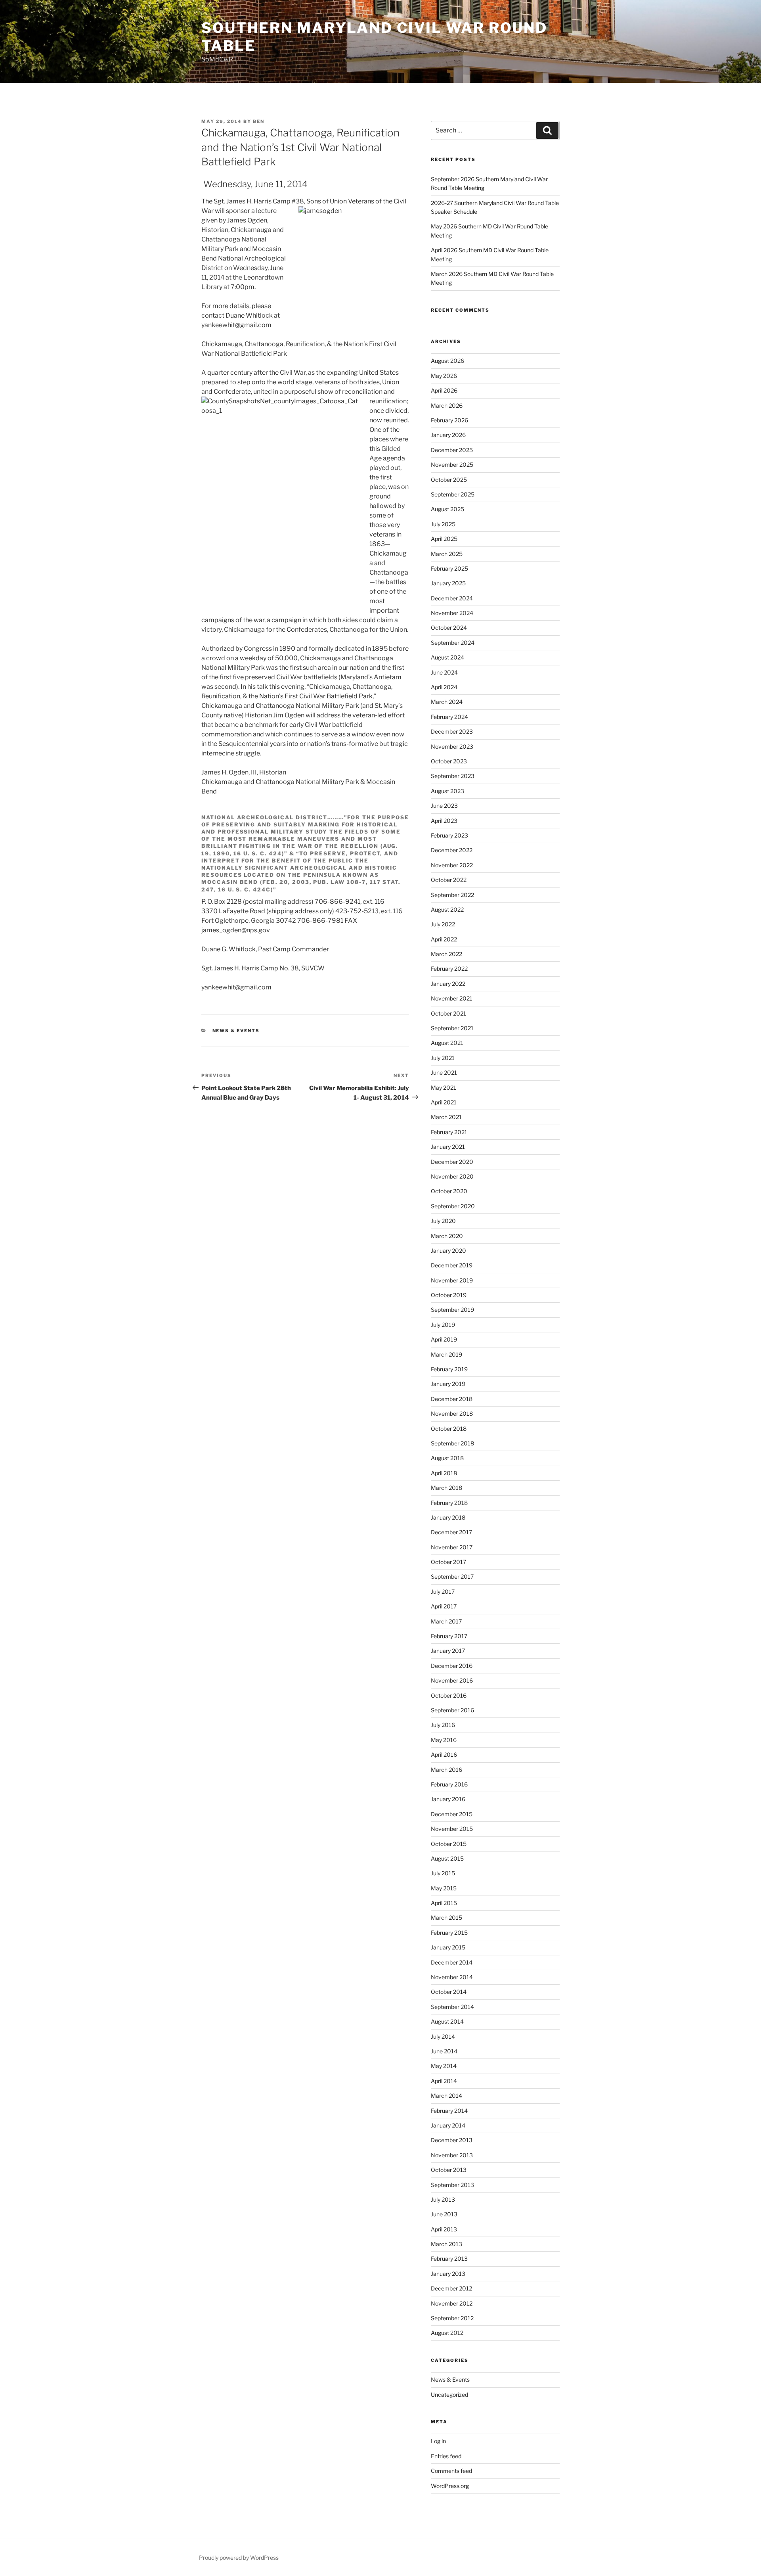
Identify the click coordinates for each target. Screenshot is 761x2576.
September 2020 (453, 1206)
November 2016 (452, 1680)
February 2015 (449, 1933)
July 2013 (443, 2199)
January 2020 (448, 1251)
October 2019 (449, 1295)
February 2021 (449, 1132)
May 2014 (444, 2066)
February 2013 (449, 2259)
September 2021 (452, 1028)
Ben (259, 121)
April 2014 (444, 2081)
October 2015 (449, 1844)
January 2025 (448, 583)
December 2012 (451, 2288)
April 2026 (444, 390)
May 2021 (444, 1088)
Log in (438, 2441)
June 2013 (444, 2214)
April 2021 (444, 1102)
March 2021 (446, 1117)
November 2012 (452, 2303)
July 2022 (443, 924)
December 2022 (452, 850)
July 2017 (443, 1592)
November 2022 (452, 865)
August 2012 (447, 2333)
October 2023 (449, 761)
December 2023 (452, 731)
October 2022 (449, 880)
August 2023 (447, 791)
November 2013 (452, 2155)
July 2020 (443, 1221)
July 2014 (443, 2036)
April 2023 (444, 821)
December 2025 (452, 450)
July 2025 (443, 524)
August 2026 (447, 361)
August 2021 (447, 1043)
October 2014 (449, 1992)
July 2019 (443, 1325)
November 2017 (452, 1547)
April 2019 (444, 1339)
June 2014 (444, 2051)
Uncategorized (449, 2395)
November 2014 (452, 1977)
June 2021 (444, 1072)
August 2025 (447, 509)
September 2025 (453, 494)
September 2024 (453, 643)
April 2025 (444, 539)
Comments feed (451, 2471)
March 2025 (447, 554)
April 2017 (444, 1606)
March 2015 (446, 1918)
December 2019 (452, 1265)
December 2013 (452, 2140)
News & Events (236, 1031)
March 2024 (447, 702)
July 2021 (443, 1058)
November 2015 (452, 1829)
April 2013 (444, 2229)
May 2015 (444, 1888)
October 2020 (449, 1191)
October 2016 (449, 1695)
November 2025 (452, 465)
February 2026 (449, 420)
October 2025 (449, 480)
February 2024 (449, 717)
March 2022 (446, 954)
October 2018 (449, 1429)
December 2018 (452, 1399)
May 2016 (444, 1740)
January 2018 (448, 1517)
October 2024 (449, 628)
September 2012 (452, 2318)
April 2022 (444, 939)
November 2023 (452, 747)
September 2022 (452, 895)
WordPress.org (450, 2486)
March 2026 (447, 405)
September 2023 (453, 776)
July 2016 (443, 1725)
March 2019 (446, 1354)
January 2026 (448, 435)
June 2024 (444, 672)
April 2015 (444, 1903)
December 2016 (452, 1666)
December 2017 (451, 1532)
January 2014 (448, 2125)
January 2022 (448, 984)
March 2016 (446, 1770)
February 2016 (449, 1784)
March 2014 (446, 2096)
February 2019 (449, 1369)
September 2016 (452, 1710)
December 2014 (452, 1962)
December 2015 (452, 1814)
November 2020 (452, 1176)
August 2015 (447, 1858)
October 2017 (448, 1562)
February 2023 (449, 835)
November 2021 (452, 998)
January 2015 (448, 1947)
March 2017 (446, 1621)
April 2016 (444, 1755)
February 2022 (449, 969)
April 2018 (444, 1473)
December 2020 (452, 1162)
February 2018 (449, 1503)
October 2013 (449, 2170)
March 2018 (446, 1488)
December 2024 (452, 598)
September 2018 (452, 1443)
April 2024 (444, 687)
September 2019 (452, 1310)
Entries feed (446, 2456)
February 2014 (449, 2111)
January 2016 (448, 1799)
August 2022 (447, 909)
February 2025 (449, 568)
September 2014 (452, 2007)
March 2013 (446, 2244)
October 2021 (448, 1013)
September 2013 (452, 2185)
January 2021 (448, 1147)
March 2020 (447, 1236)
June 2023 (444, 806)
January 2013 (448, 2274)
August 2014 (447, 2021)
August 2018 (447, 1458)
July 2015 (443, 1873)
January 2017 (448, 1651)
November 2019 (452, 1280)
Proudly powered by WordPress (239, 2558)
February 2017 (449, 1636)
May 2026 (444, 376)
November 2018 (452, 1414)
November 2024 (452, 613)
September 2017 (452, 1576)
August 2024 (447, 657)
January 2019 (448, 1384)
